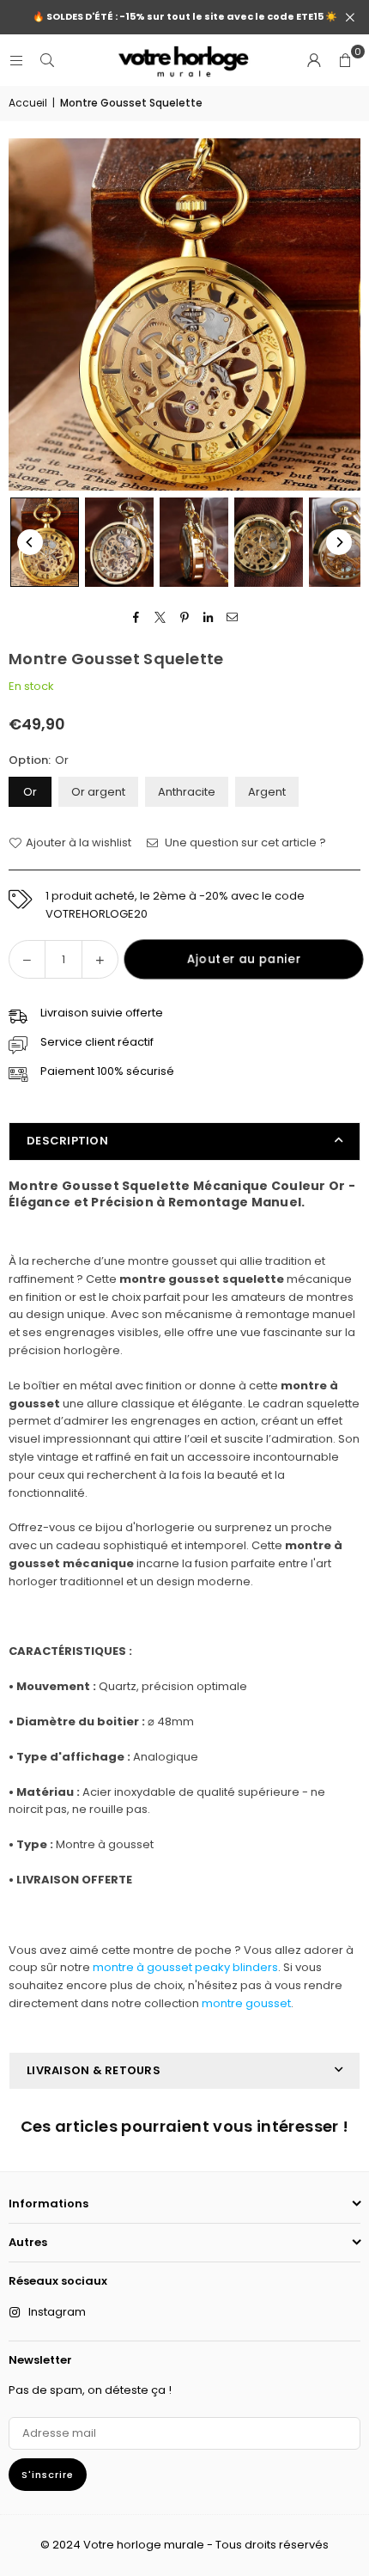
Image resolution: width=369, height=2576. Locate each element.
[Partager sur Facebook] (137, 617)
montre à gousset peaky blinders (185, 1967)
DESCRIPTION (67, 1141)
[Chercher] (47, 60)
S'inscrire (48, 2475)
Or (30, 792)
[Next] (339, 542)
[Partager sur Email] (233, 617)
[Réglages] (314, 60)
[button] (345, 60)
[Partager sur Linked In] (209, 617)
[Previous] (30, 542)
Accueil (28, 103)
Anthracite (187, 792)
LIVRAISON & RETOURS (94, 2070)
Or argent (98, 792)
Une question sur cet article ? (244, 842)
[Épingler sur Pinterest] (185, 617)
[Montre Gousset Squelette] (45, 542)
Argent (267, 792)
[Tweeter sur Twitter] (161, 617)
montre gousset (246, 2003)
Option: (39, 760)
